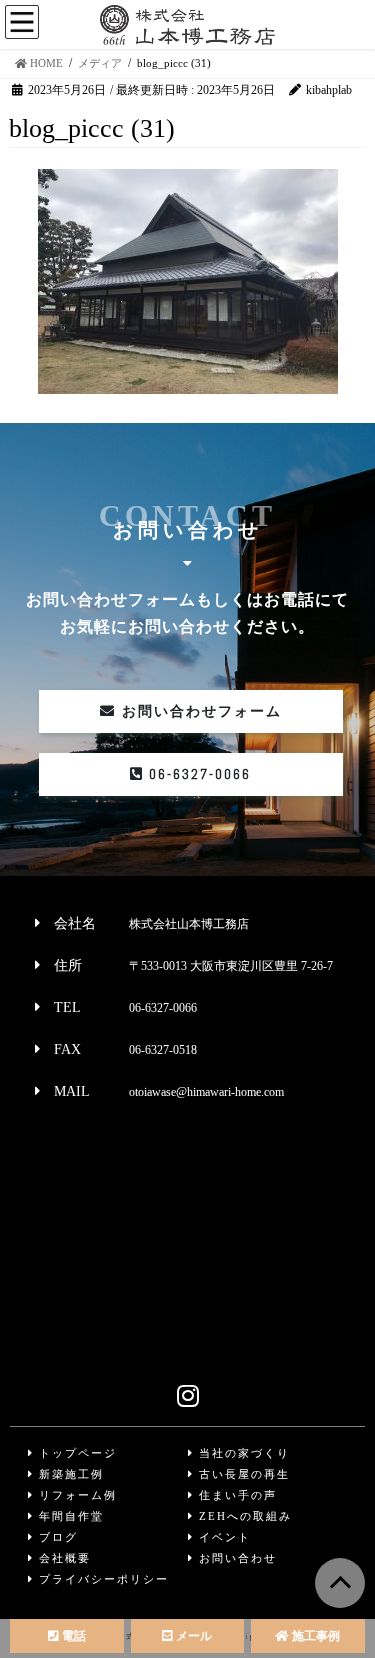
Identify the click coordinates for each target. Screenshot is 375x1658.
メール (192, 1636)
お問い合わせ (235, 1558)
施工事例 (314, 1636)
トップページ (75, 1453)
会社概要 (62, 1558)
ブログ (56, 1537)
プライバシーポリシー (101, 1579)
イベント (222, 1537)
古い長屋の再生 (242, 1474)
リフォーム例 (75, 1495)
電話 (72, 1636)
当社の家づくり (242, 1453)
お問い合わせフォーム (199, 711)
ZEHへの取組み (243, 1516)
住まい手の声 (235, 1495)
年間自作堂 (69, 1516)
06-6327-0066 (197, 774)
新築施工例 (69, 1474)
